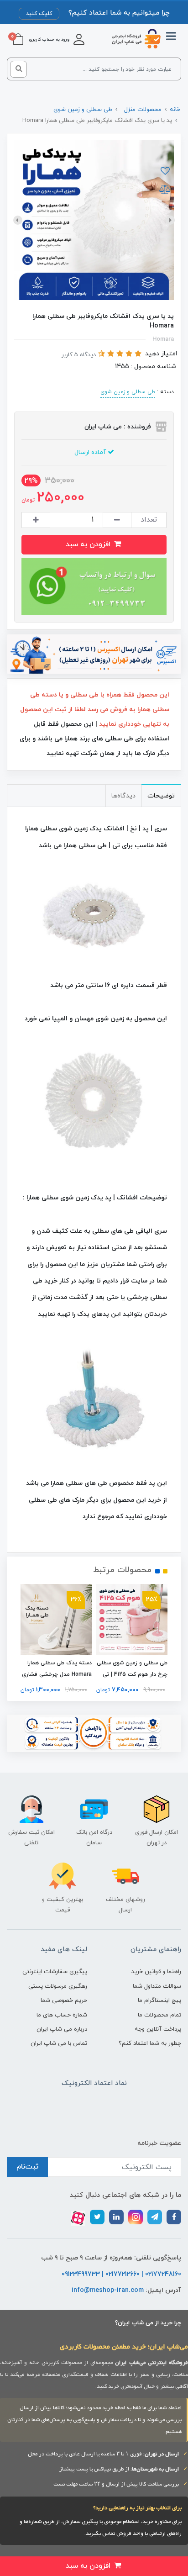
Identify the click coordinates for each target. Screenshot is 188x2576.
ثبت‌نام (27, 2167)
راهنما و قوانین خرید (156, 1972)
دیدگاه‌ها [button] (123, 796)
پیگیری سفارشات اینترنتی (55, 1972)
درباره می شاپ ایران (62, 2029)
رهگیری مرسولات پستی (58, 1986)
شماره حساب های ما (62, 2015)
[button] (57, 39)
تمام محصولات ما (159, 2015)
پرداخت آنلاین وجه (158, 2029)
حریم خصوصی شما (64, 2001)
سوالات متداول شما (157, 1986)
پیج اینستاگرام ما (159, 2001)
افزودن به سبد (89, 544)
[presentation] (170, 220)
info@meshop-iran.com (108, 2290)
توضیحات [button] (161, 796)
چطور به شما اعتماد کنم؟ (150, 2043)
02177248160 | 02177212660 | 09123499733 (121, 2274)
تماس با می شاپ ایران (59, 2043)
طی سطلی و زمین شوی (128, 392)
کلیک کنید (39, 14)
